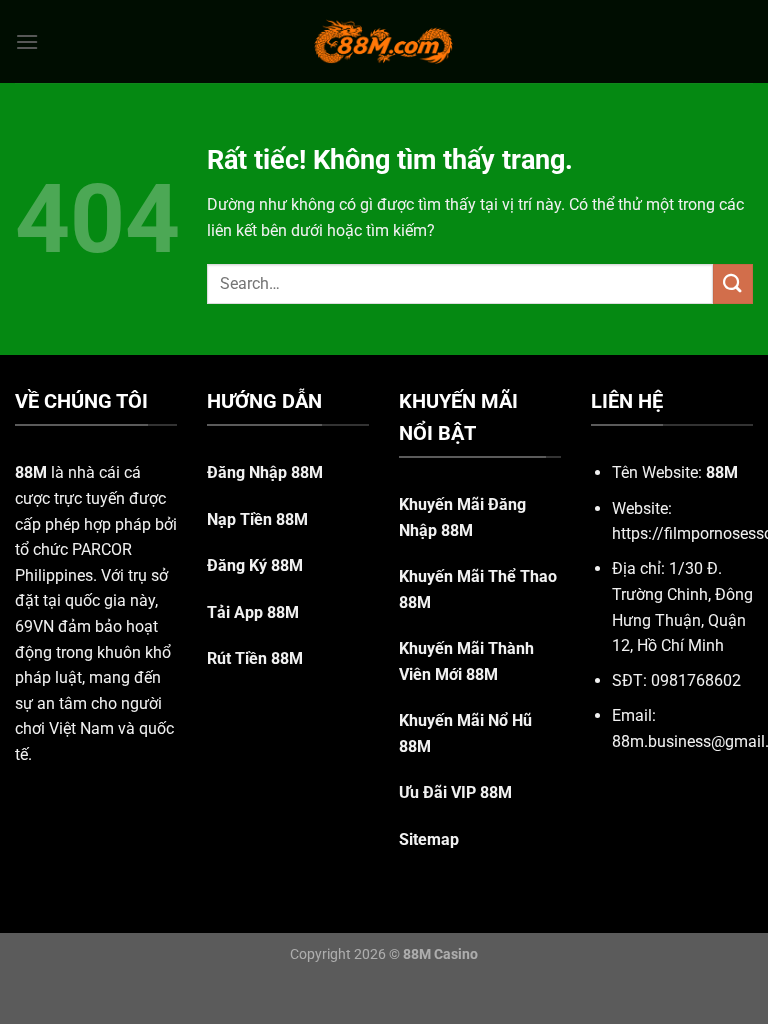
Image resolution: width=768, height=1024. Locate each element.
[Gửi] (733, 283)
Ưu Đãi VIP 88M (455, 792)
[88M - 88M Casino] (384, 41)
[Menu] (27, 41)
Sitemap (429, 839)
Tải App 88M (253, 612)
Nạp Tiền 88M (257, 519)
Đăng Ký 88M (255, 565)
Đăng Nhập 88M (265, 472)
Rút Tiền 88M (255, 658)
